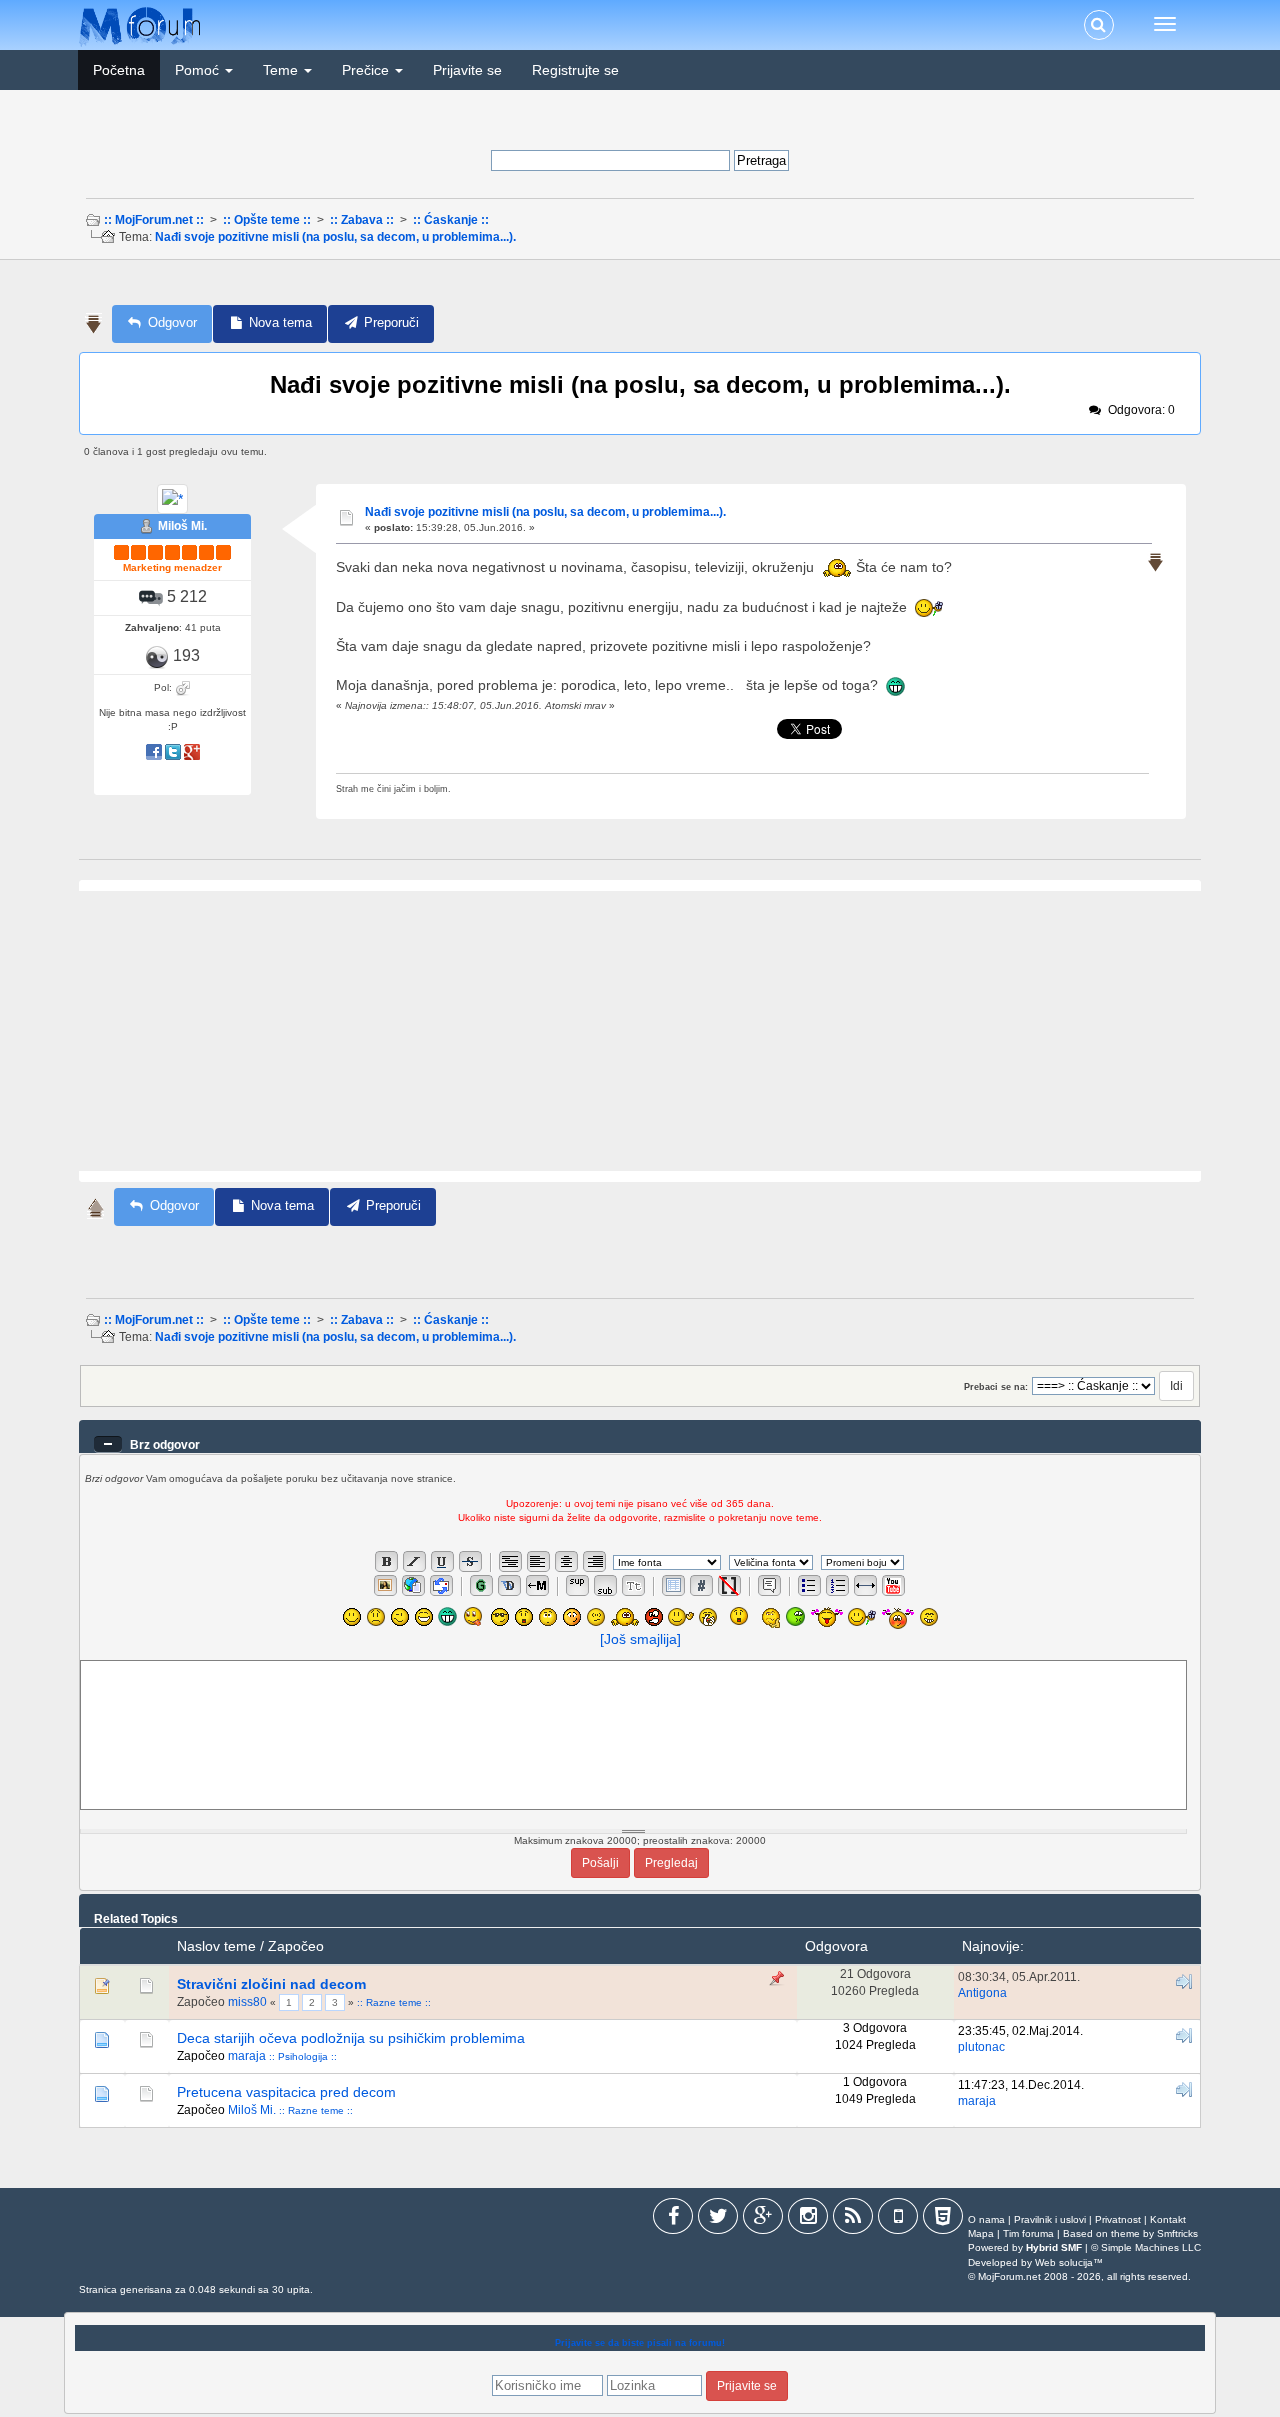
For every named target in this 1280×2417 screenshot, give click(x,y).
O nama (986, 2219)
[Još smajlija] (640, 1639)
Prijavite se (467, 70)
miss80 (247, 2002)
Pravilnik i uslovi (1050, 2219)
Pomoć (199, 70)
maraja (247, 2056)
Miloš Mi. (182, 526)
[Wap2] (898, 2219)
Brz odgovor (165, 1445)
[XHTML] (943, 2219)
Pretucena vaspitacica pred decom (286, 2092)
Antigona (982, 1993)
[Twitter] (718, 2219)
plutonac (981, 2047)
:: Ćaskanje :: (451, 220)
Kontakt (1168, 2219)
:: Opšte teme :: (267, 220)
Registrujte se (575, 70)
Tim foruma (1028, 2233)
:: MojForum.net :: (154, 220)
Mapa (981, 2233)
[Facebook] (673, 2219)
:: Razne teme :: (394, 2002)
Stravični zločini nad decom (271, 1984)
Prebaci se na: (996, 1387)
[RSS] (853, 2219)
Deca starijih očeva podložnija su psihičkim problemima (351, 2038)
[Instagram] (808, 2219)
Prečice (367, 70)
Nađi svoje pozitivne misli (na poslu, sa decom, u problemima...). (335, 237)
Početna (119, 70)
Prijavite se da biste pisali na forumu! (640, 2343)
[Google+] (763, 2219)
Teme (282, 70)
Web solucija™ (1069, 2262)
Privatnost (1118, 2219)
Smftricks (1177, 2233)
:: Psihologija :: (303, 2056)
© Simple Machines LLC (1146, 2247)
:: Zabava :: (362, 220)
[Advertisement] (638, 288)
